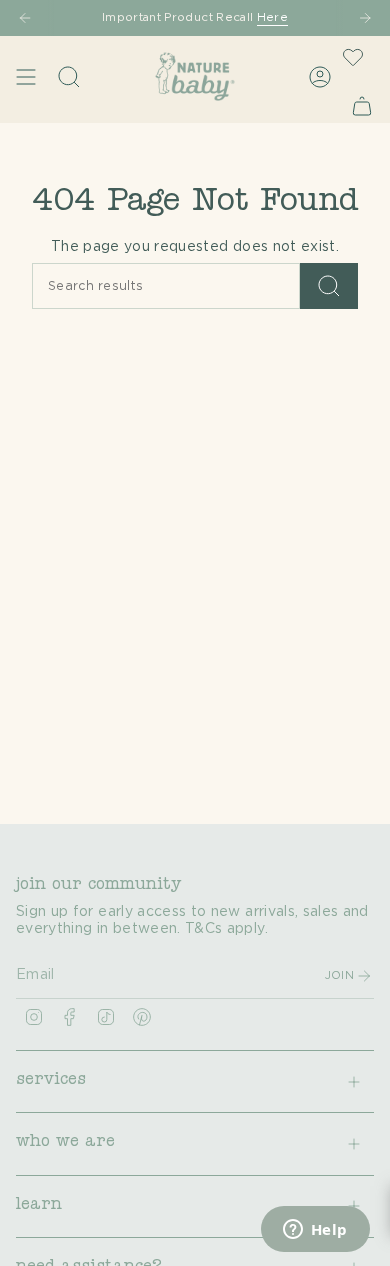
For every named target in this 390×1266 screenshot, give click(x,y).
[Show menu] (26, 76)
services (51, 1081)
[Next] (365, 18)
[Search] (329, 286)
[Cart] (362, 105)
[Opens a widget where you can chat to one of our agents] (315, 1231)
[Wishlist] (353, 57)
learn (39, 1206)
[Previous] (25, 18)
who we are (65, 1143)
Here (272, 17)
